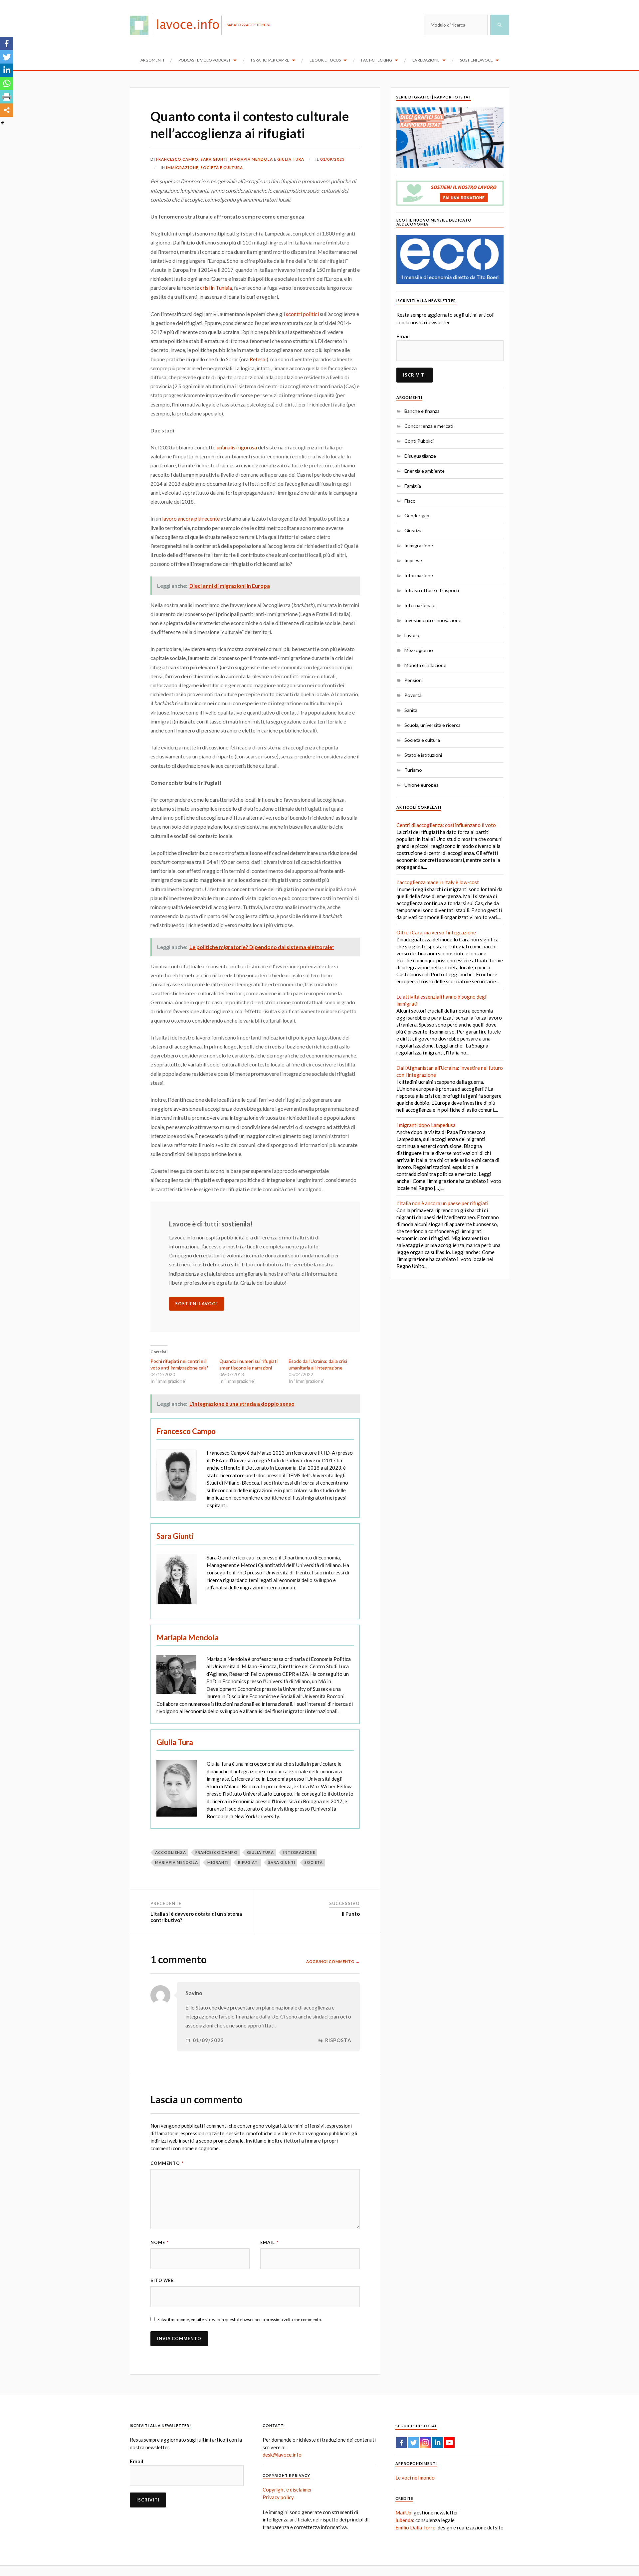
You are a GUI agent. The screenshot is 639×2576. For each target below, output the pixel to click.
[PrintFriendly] (7, 97)
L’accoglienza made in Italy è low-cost (438, 882)
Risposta (338, 2040)
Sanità (411, 710)
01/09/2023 (332, 159)
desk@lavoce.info (282, 2455)
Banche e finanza (422, 411)
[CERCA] (500, 25)
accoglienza (171, 1852)
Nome (160, 2242)
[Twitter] (7, 57)
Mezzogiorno (419, 650)
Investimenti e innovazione (433, 620)
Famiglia (413, 486)
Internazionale (420, 605)
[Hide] (3, 123)
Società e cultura (222, 167)
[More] (7, 110)
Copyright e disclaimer (287, 2490)
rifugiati (248, 1862)
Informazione (419, 575)
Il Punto (351, 1914)
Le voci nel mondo (415, 2478)
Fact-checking (377, 60)
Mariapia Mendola (251, 159)
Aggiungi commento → (333, 1961)
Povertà (413, 695)
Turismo (413, 770)
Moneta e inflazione (425, 665)
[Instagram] (425, 2443)
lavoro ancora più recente (191, 518)
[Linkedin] (7, 70)
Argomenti (152, 60)
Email (269, 2242)
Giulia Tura (291, 159)
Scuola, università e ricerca (432, 725)
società (314, 1862)
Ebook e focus (325, 60)
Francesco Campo (177, 159)
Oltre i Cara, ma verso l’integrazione (436, 932)
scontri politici (302, 314)
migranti (218, 1862)
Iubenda (404, 2520)
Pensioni (414, 680)
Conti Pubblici (419, 441)
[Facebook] (7, 44)
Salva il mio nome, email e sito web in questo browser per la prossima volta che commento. (240, 2320)
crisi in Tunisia (216, 288)
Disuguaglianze (420, 456)
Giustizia (414, 530)
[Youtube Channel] (449, 2443)
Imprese (413, 560)
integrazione (299, 1852)
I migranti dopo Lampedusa (426, 1125)
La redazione (426, 60)
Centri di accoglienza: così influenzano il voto (446, 825)
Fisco (410, 501)
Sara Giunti (214, 159)
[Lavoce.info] (178, 25)
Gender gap (417, 515)
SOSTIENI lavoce (197, 1304)
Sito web (162, 2280)
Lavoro (412, 635)
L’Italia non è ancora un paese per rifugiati (442, 1203)
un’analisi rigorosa (237, 447)
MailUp (403, 2512)
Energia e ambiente (425, 471)
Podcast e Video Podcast (205, 60)
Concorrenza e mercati (429, 426)
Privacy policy (278, 2497)
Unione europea (422, 785)
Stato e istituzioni (423, 755)
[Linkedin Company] (437, 2443)
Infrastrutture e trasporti (432, 590)
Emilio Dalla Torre (415, 2527)
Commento (167, 2163)
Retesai (258, 359)
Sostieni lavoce (476, 60)
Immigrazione (182, 167)
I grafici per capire (270, 60)
